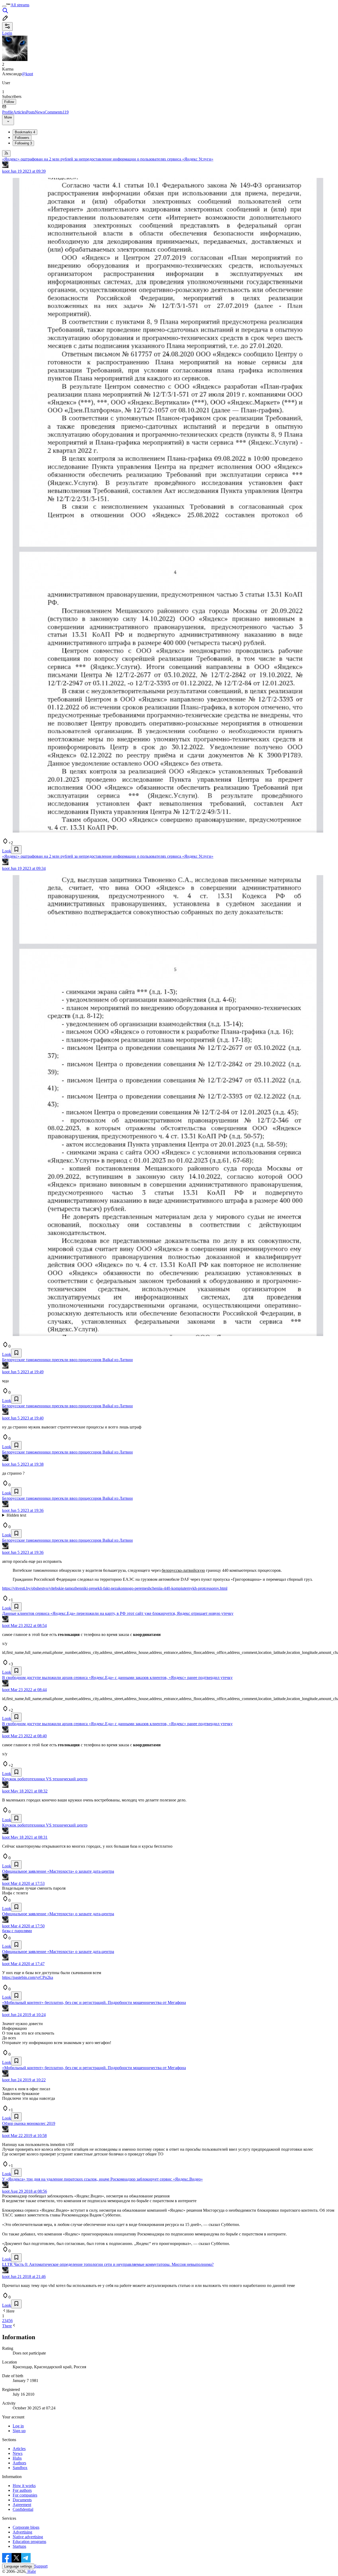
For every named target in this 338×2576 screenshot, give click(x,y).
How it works (24, 2486)
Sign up (19, 2431)
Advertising (22, 2532)
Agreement (22, 2505)
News (40, 112)
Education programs (29, 2542)
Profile (8, 112)
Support (41, 2566)
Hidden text (16, 1515)
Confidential (23, 2509)
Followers (22, 138)
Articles (20, 112)
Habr (31, 2571)
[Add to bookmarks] (16, 850)
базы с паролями (17, 1931)
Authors (19, 2463)
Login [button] (7, 33)
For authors (22, 2490)
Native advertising (28, 2537)
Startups (19, 2546)
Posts (30, 112)
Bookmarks (25, 132)
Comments (57, 112)
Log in (18, 2426)
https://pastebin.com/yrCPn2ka (28, 1977)
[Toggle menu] (4, 6)
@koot (27, 74)
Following (23, 143)
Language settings (18, 2566)
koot (6, 171)
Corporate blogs (26, 2527)
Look (7, 851)
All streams (20, 5)
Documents (22, 2500)
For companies (25, 2495)
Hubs (17, 2458)
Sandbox (20, 2468)
